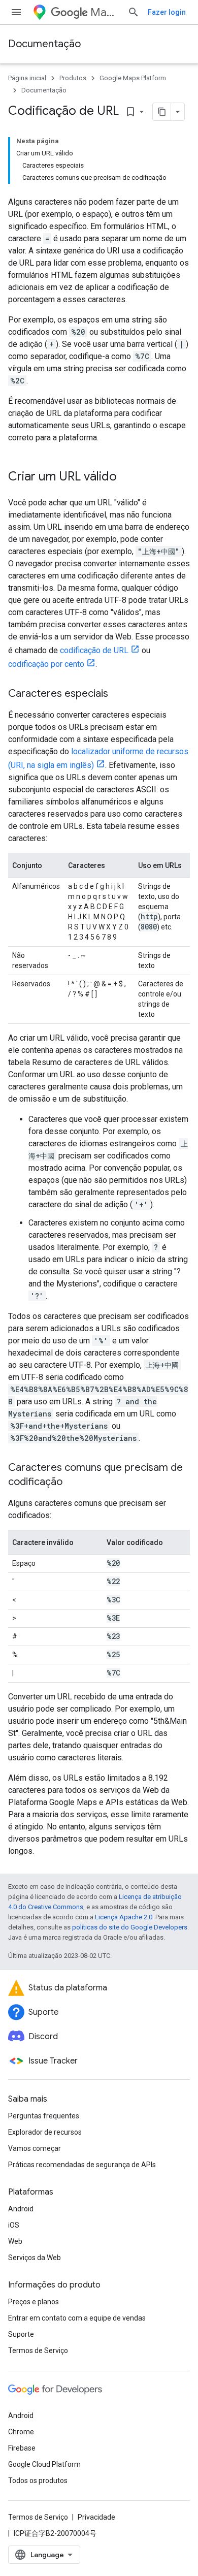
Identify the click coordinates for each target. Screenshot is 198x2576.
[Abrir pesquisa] (134, 12)
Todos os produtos (38, 2481)
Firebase (22, 2448)
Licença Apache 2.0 (124, 1917)
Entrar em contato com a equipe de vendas (77, 2318)
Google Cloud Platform (44, 2464)
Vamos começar (35, 2148)
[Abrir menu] (16, 12)
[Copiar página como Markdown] (162, 112)
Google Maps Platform (133, 78)
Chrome (21, 2432)
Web (15, 2241)
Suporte (21, 2334)
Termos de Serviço (38, 2350)
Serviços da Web (35, 2258)
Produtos (73, 78)
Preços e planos (34, 2302)
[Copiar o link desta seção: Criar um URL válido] (127, 477)
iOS (14, 2225)
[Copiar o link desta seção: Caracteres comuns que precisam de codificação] (73, 1483)
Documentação (44, 44)
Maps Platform (105, 12)
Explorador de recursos (45, 2132)
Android (21, 2209)
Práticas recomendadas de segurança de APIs (82, 2165)
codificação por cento (46, 664)
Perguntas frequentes (44, 2116)
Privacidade (96, 2517)
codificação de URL (94, 650)
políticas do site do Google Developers (130, 1927)
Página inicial (27, 78)
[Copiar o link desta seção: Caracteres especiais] (118, 694)
